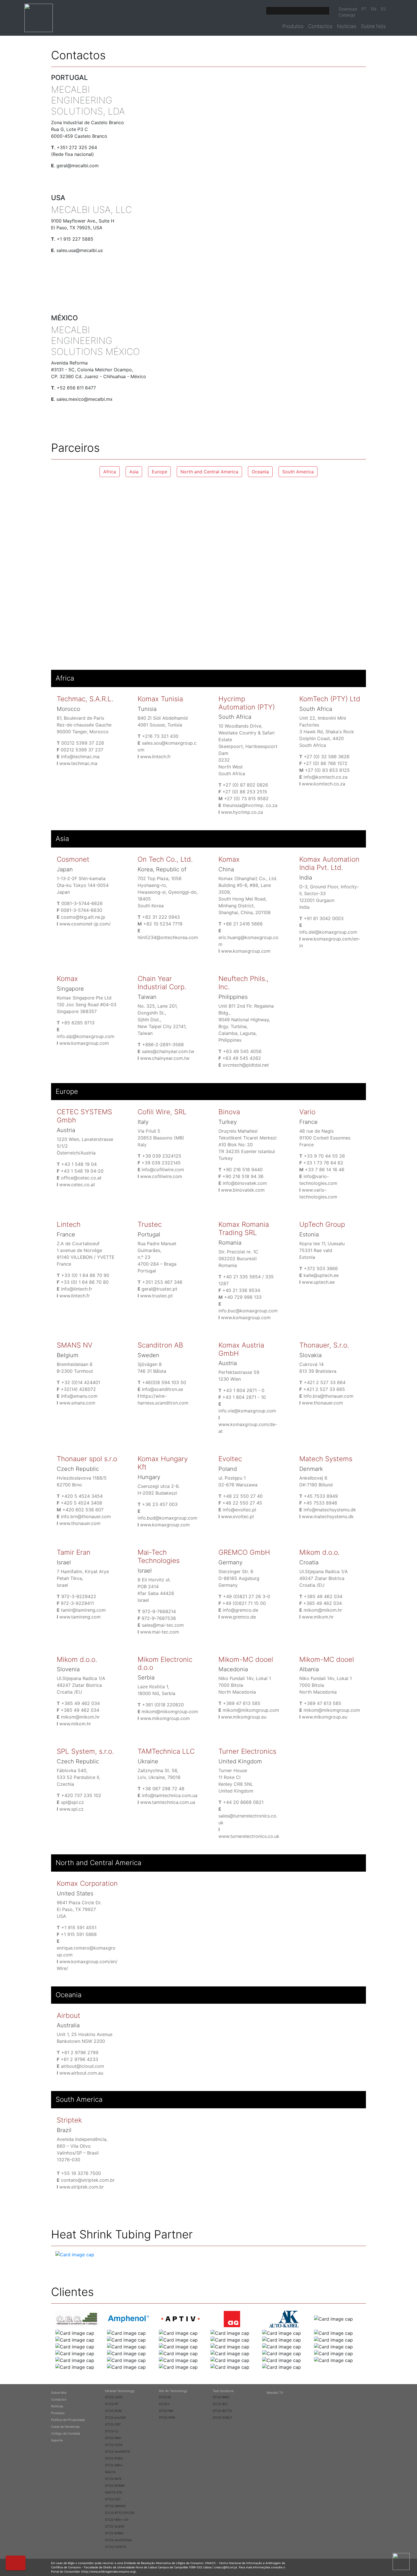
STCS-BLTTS (222, 2411)
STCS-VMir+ (114, 2465)
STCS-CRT (113, 2424)
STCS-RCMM (115, 2486)
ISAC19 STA (113, 2492)
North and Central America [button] (209, 472)
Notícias (347, 26)
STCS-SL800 (115, 2526)
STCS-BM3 (221, 2397)
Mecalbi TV (275, 2393)
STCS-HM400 (115, 2506)
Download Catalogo (348, 12)
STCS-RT (112, 2404)
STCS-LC (112, 2431)
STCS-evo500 (115, 2418)
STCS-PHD (167, 2418)
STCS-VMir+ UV (117, 2520)
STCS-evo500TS (117, 2452)
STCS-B (165, 2397)
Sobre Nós (373, 26)
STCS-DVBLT (222, 2418)
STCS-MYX (113, 2479)
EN (374, 9)
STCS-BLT (220, 2404)
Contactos (320, 26)
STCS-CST (113, 2499)
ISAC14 (110, 2472)
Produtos (293, 26)
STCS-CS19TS (116, 2547)
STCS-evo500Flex (118, 2540)
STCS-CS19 (114, 2397)
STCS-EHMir (114, 2533)
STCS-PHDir (114, 2458)
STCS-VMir (113, 2438)
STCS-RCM (113, 2411)
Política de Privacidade (68, 2420)
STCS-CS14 (114, 2445)
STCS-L (165, 2404)
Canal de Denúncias (65, 2427)
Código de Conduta (66, 2433)
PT (364, 9)
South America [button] (298, 472)
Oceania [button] (260, 472)
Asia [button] (134, 472)
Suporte (57, 2440)
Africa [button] (110, 472)
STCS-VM (166, 2411)
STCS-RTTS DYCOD (120, 2513)
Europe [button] (159, 472)
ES (383, 9)
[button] (16, 2563)
